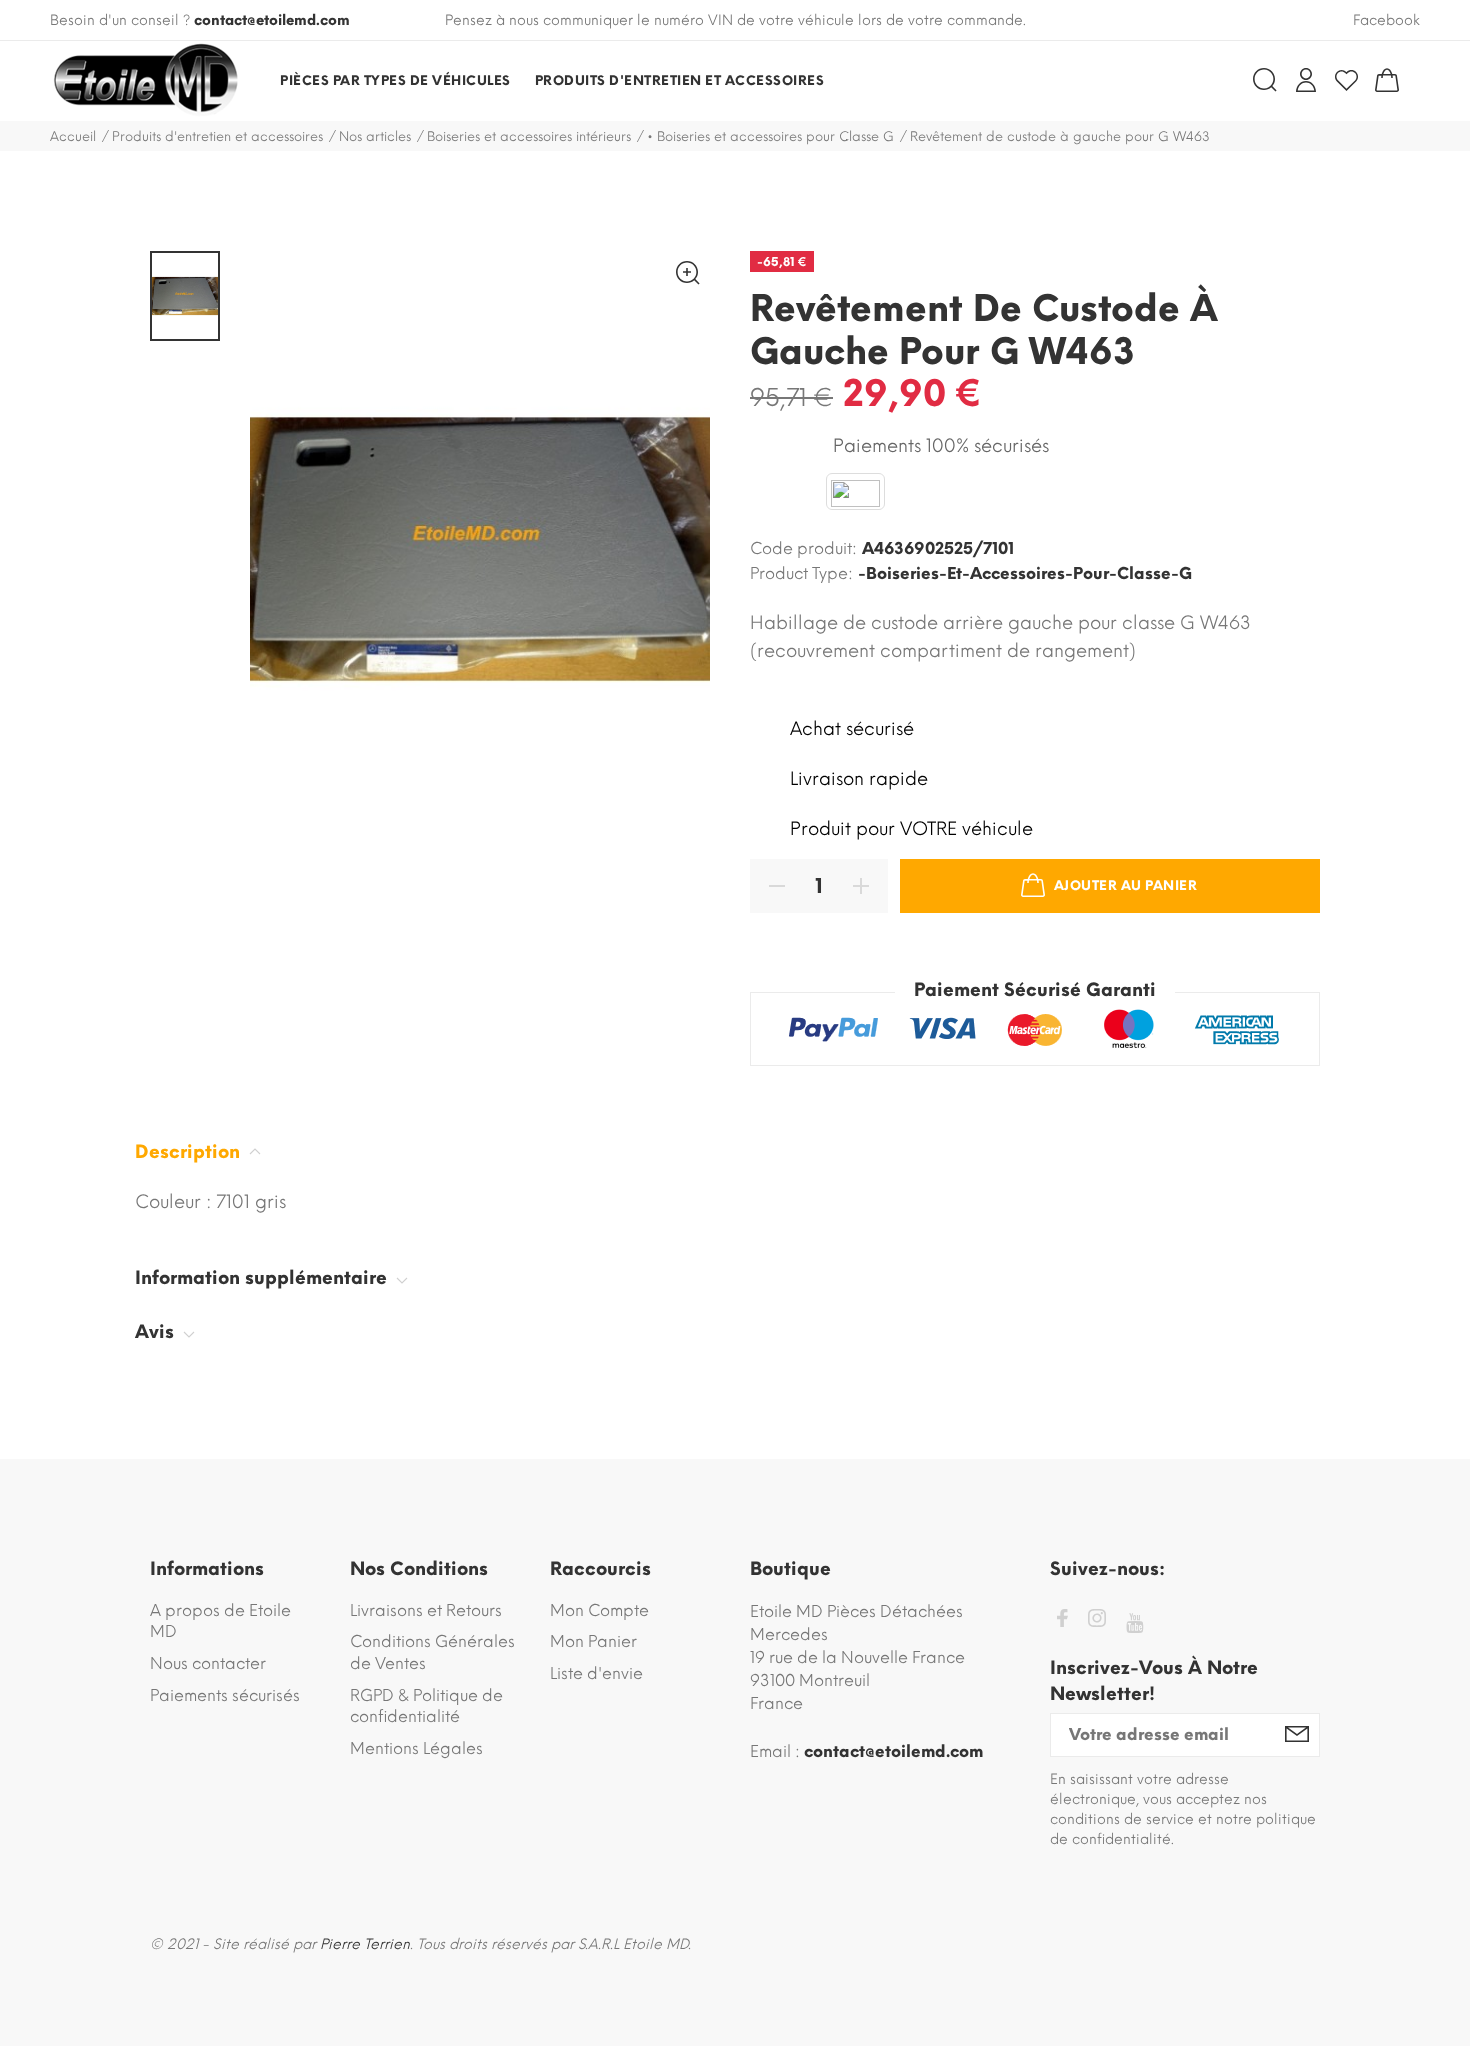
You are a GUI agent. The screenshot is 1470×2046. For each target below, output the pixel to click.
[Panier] (1387, 80)
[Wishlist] (1346, 80)
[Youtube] (1134, 1623)
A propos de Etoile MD (220, 1621)
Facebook (1386, 20)
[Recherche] (1265, 80)
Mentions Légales (416, 1748)
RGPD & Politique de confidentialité (426, 1706)
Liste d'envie (596, 1673)
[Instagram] (1097, 1621)
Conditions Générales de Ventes (432, 1652)
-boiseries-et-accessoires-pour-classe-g (1025, 573)
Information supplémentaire (263, 1278)
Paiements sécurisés (225, 1695)
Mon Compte (599, 1610)
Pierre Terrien (365, 1944)
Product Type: (801, 573)
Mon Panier (593, 1641)
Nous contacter (208, 1663)
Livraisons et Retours (426, 1610)
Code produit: (803, 548)
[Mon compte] (1306, 80)
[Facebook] (1062, 1621)
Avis (157, 1332)
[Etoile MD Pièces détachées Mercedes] (145, 81)
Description (190, 1152)
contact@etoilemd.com (272, 20)
